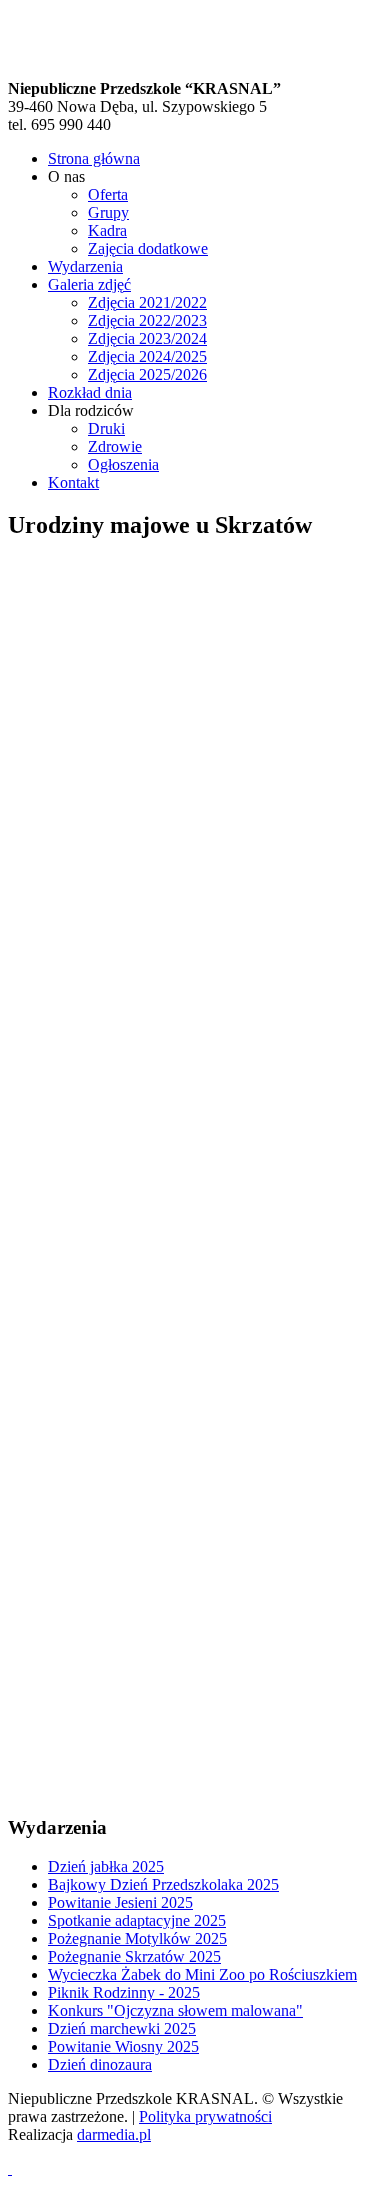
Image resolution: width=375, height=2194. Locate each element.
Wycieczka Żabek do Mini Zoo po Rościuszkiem (202, 1974)
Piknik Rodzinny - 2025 (124, 1992)
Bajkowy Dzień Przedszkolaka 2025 (163, 1884)
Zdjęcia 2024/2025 (147, 356)
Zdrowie (115, 446)
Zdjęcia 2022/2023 (147, 320)
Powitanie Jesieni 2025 (120, 1902)
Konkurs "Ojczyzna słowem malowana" (175, 2010)
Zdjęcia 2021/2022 (147, 302)
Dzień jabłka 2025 (106, 1866)
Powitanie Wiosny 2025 (123, 2046)
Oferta (108, 194)
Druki (106, 428)
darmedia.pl (114, 2134)
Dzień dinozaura (100, 2064)
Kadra (107, 230)
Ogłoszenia (123, 464)
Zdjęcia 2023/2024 (147, 338)
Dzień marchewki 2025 (122, 2028)
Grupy (108, 212)
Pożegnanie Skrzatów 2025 (134, 1956)
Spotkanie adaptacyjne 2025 (137, 1920)
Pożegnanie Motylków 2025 (137, 1938)
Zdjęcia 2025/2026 (147, 374)
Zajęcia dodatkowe (148, 248)
